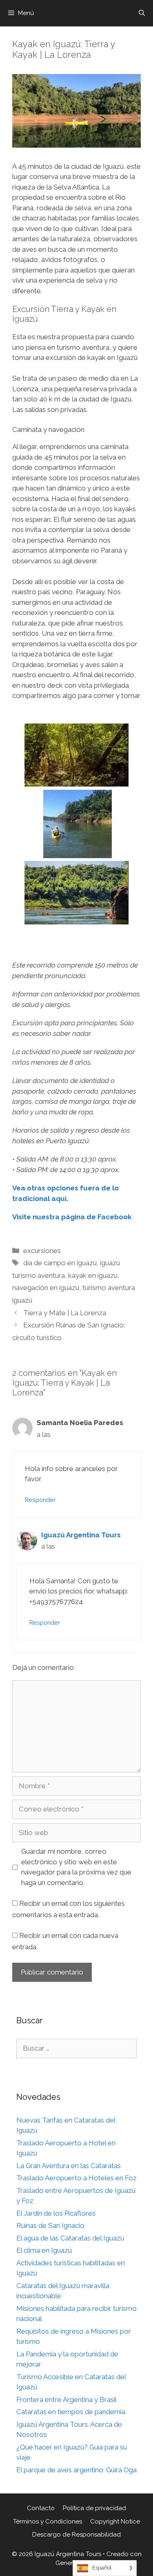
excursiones (42, 1251)
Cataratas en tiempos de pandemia (71, 2412)
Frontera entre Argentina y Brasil (67, 2399)
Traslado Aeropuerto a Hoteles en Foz (76, 2178)
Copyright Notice (115, 2522)
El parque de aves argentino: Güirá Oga (76, 2470)
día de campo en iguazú (60, 1263)
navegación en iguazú (46, 1288)
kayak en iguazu (93, 1275)
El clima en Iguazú (44, 2250)
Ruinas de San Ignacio (50, 2225)
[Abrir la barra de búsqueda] (142, 13)
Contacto (41, 2508)
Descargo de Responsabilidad (76, 2535)
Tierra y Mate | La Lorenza (65, 1313)
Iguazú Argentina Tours (81, 1535)
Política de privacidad (94, 2508)
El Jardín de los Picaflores (56, 2213)
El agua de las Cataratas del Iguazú (70, 2238)
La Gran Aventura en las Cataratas (69, 2166)
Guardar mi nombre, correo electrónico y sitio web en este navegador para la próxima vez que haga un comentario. (76, 1867)
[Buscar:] (76, 2048)
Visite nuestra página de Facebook (72, 1217)
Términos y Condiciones (48, 2522)
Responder (40, 1500)
